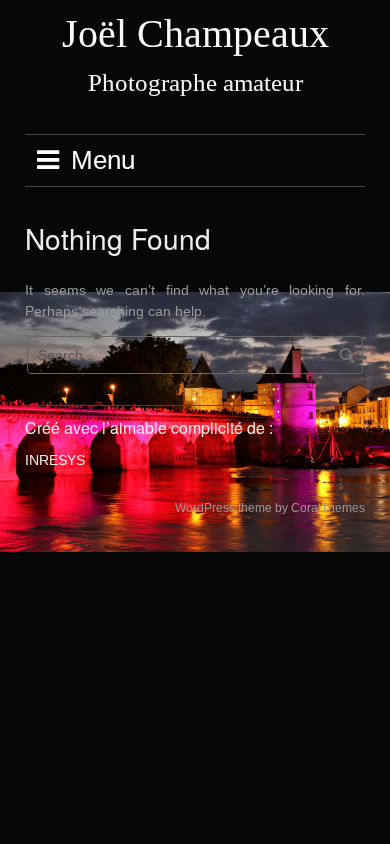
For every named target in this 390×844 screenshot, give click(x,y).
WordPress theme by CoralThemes (270, 508)
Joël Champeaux (195, 33)
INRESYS (55, 460)
